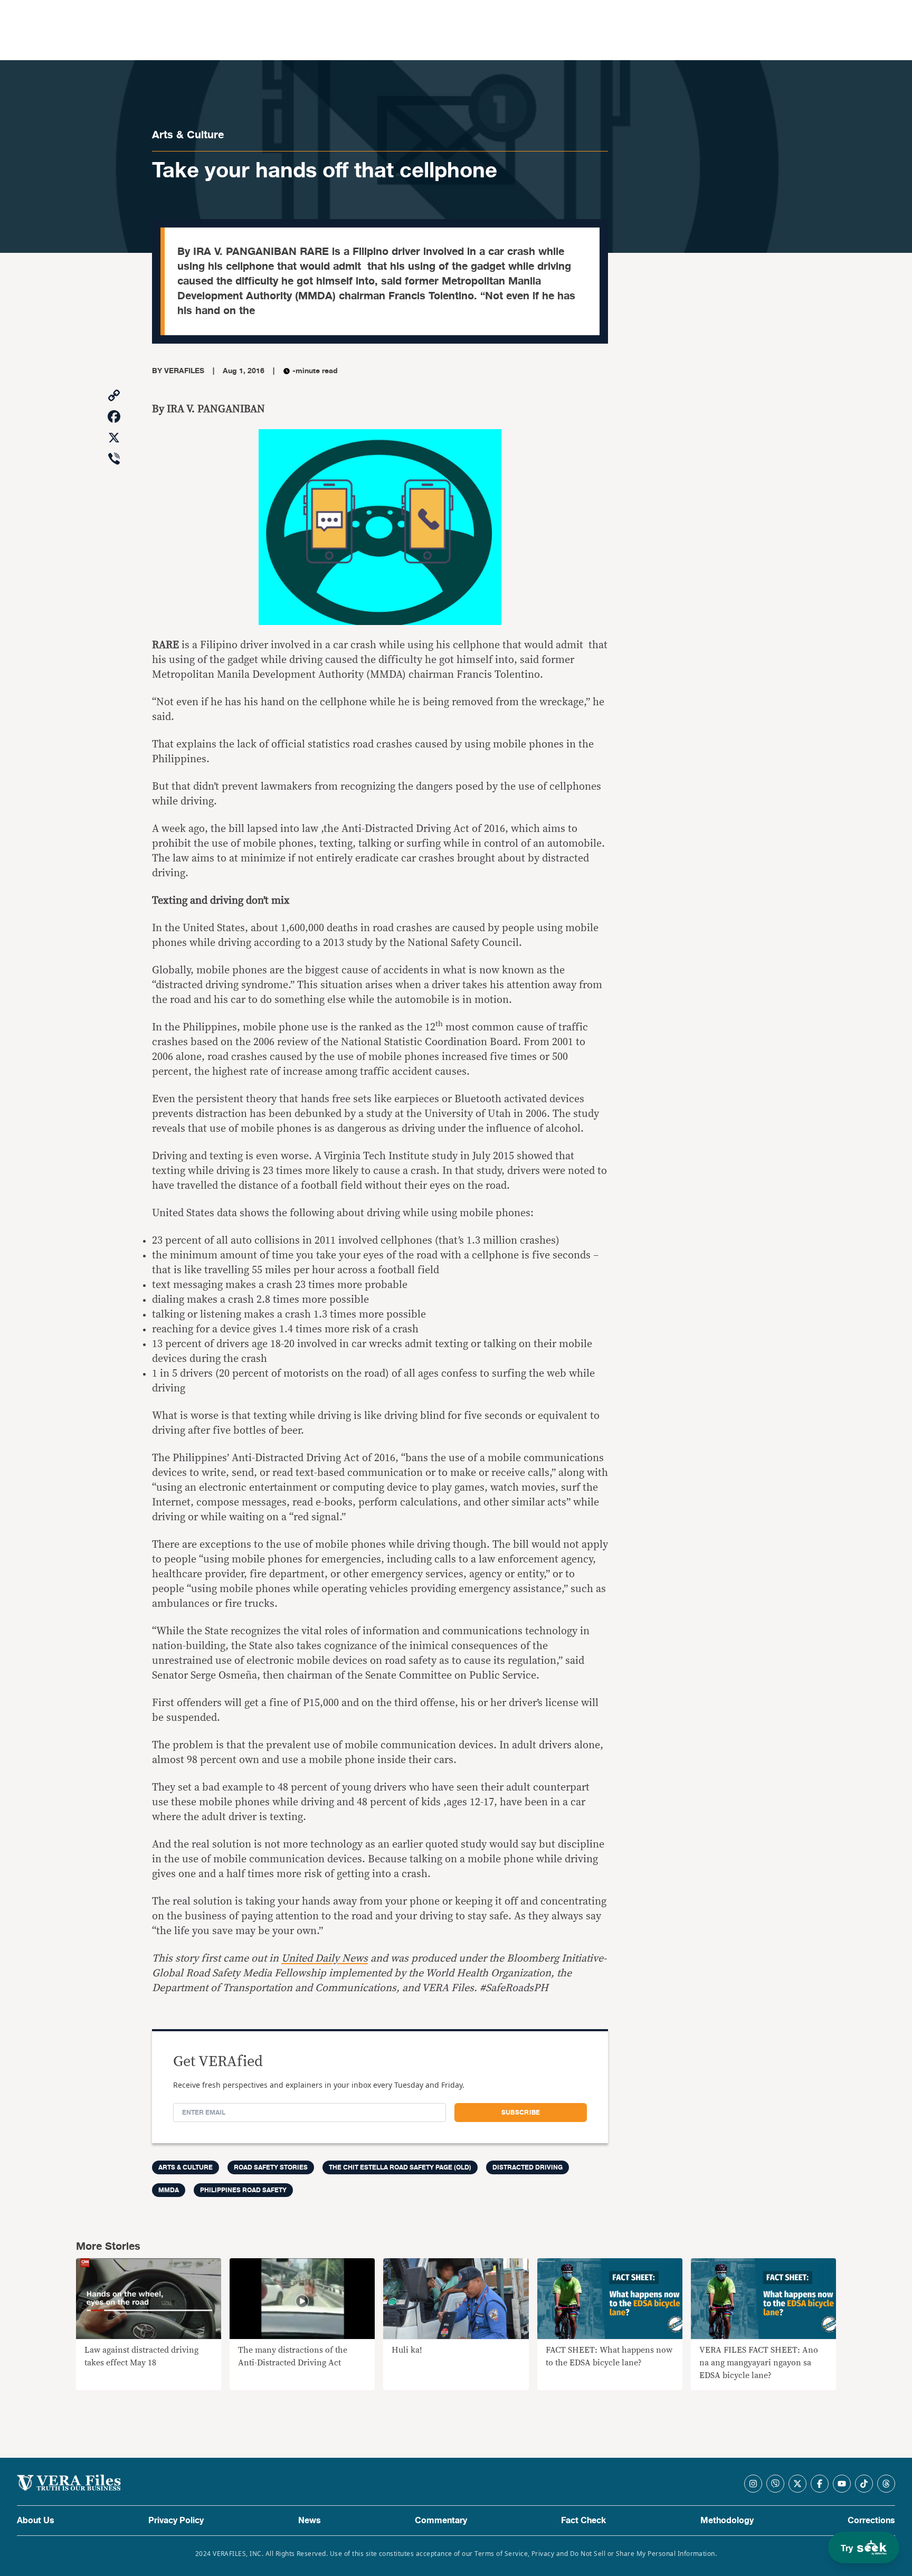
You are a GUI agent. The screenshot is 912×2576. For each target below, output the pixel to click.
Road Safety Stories (271, 2167)
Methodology (727, 2521)
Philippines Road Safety (243, 2190)
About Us (36, 2521)
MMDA (169, 2190)
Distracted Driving (528, 2167)
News (310, 2521)
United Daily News (325, 1958)
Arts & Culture (188, 135)
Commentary (441, 2521)
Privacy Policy (176, 2521)
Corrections (871, 2521)
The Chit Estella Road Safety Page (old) (400, 2167)
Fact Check (583, 2521)
